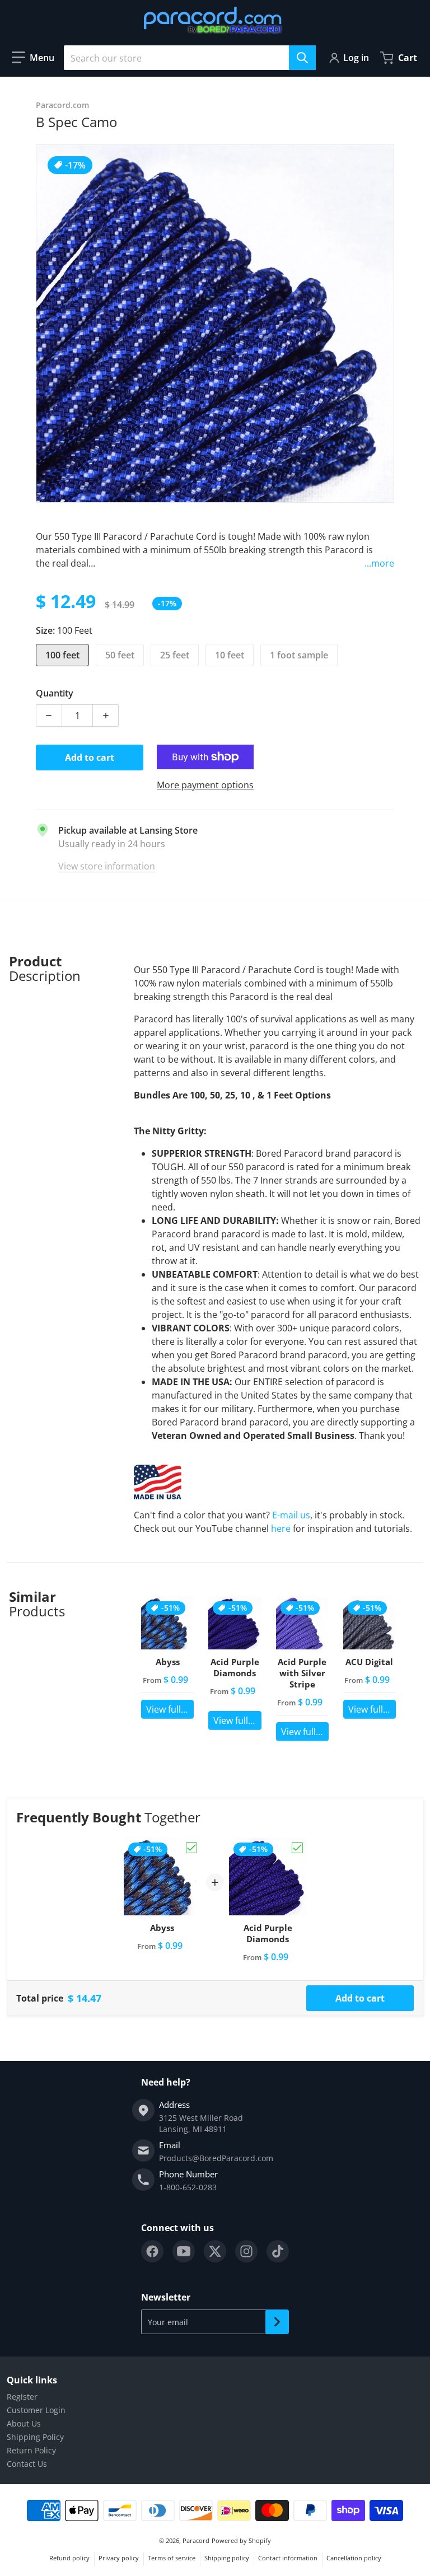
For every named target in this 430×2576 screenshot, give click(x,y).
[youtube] (184, 2251)
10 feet (230, 655)
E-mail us (291, 1515)
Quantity (55, 693)
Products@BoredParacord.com (216, 2158)
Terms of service (172, 2558)
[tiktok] (278, 2251)
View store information (107, 866)
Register (22, 2397)
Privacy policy (119, 2558)
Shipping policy (227, 2558)
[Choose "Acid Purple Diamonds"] (297, 1848)
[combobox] (190, 58)
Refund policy (69, 2558)
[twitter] (215, 2251)
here (281, 1528)
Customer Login (36, 2410)
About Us (24, 2423)
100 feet (62, 655)
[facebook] (152, 2251)
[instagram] (246, 2251)
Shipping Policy (35, 2437)
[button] (33, 58)
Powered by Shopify (241, 2540)
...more (379, 563)
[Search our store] (302, 58)
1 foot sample (299, 655)
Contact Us (27, 2464)
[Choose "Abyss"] (191, 1848)
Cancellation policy (354, 2558)
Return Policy (31, 2450)
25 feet (175, 655)
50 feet (120, 655)
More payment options (205, 785)
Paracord (196, 2540)
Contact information (288, 2558)
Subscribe (277, 2322)
